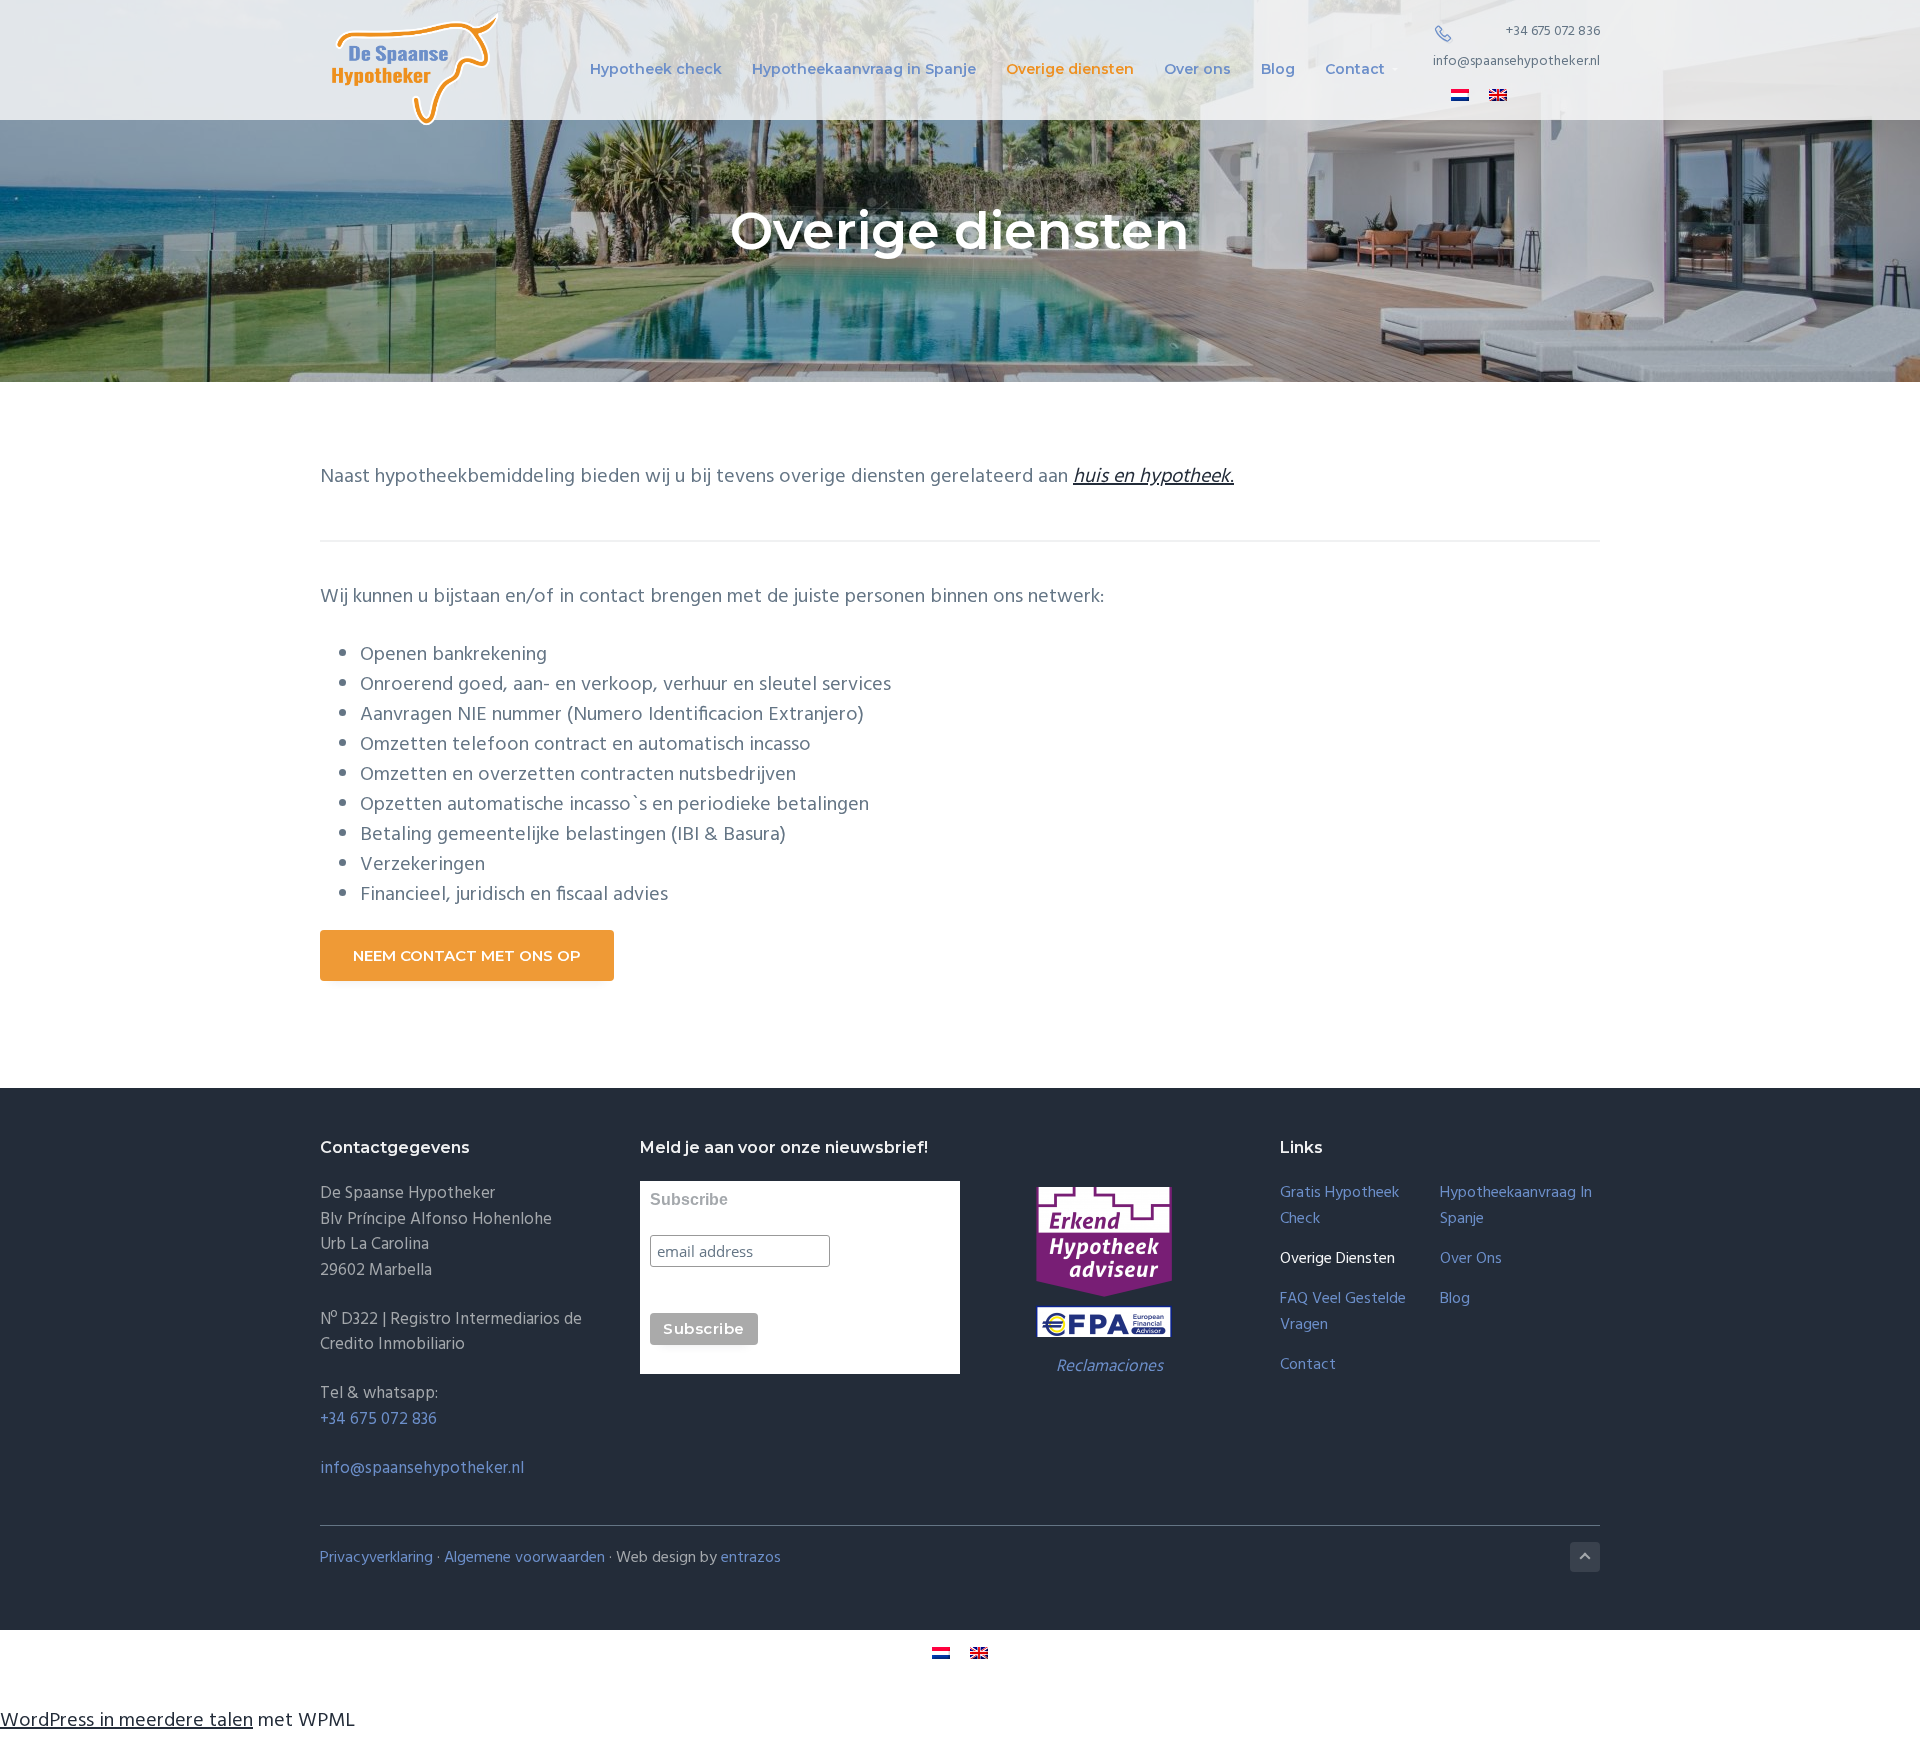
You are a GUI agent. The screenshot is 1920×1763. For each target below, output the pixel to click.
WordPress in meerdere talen (126, 1721)
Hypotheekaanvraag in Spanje (1516, 1206)
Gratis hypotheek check (1339, 1206)
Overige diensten (1337, 1259)
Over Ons (1471, 1259)
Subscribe (689, 1199)
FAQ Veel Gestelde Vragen (1343, 1312)
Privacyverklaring (376, 1558)
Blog (1455, 1299)
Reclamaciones (1109, 1366)
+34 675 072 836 (1553, 31)
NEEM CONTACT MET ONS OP (467, 955)
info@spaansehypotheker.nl (1516, 61)
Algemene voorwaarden (524, 1558)
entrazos (751, 1558)
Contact (1308, 1365)
